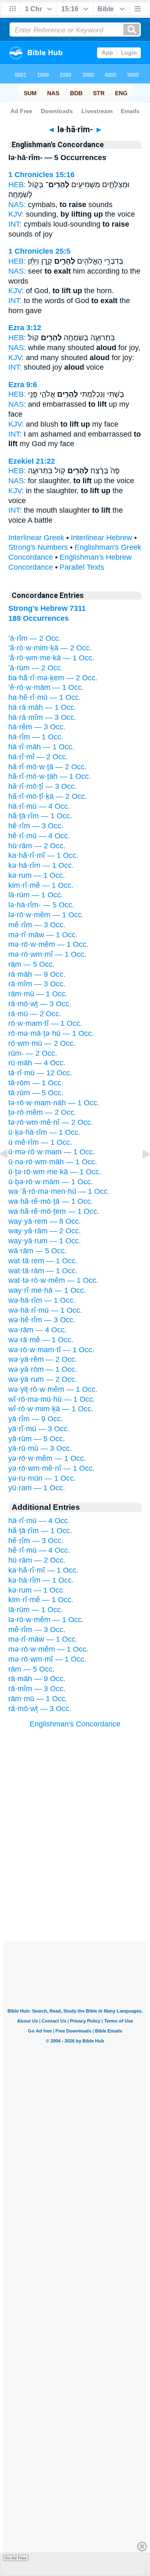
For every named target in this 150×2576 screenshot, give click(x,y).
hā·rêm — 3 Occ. (37, 727)
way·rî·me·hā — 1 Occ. (47, 1290)
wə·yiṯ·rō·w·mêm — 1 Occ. (53, 1389)
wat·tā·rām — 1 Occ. (43, 1271)
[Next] (140, 1173)
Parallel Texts (82, 567)
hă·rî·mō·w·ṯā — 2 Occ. (47, 767)
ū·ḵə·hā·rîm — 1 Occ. (44, 1132)
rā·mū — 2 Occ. (35, 1014)
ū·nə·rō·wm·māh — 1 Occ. (53, 1162)
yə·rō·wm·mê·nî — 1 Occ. (51, 1468)
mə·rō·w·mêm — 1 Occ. (48, 944)
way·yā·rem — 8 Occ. (45, 1221)
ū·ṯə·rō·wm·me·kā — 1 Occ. (55, 1172)
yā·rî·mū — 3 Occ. (39, 1429)
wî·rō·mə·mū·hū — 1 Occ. (52, 1399)
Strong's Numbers (38, 547)
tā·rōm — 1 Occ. (36, 1083)
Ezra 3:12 (25, 328)
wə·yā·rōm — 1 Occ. (43, 1369)
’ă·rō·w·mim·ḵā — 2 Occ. (50, 648)
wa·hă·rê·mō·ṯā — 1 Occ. (51, 1201)
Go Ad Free (16, 2558)
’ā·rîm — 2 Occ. (35, 638)
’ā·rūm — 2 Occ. (36, 668)
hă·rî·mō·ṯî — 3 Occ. (42, 786)
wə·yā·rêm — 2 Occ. (43, 1359)
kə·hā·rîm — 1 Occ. (41, 865)
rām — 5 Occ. (31, 964)
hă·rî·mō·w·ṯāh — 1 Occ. (50, 776)
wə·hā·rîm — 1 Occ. (42, 1300)
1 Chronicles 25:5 (39, 251)
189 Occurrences (39, 618)
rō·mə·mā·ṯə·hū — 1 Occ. (51, 1033)
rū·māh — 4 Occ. (37, 1063)
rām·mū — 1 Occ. (38, 994)
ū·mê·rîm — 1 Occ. (40, 1142)
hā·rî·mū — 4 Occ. (39, 806)
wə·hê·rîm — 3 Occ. (42, 1320)
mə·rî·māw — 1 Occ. (43, 935)
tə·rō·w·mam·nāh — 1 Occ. (54, 1103)
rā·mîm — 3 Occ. (37, 984)
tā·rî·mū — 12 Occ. (40, 1073)
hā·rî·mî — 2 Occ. (38, 757)
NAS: (17, 205)
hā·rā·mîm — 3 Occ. (42, 717)
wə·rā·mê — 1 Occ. (41, 1340)
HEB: (17, 185)
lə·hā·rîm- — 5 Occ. (41, 905)
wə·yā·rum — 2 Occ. (43, 1379)
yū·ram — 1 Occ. (37, 1488)
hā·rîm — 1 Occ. (36, 737)
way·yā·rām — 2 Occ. (45, 1231)
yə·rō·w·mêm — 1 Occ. (47, 1458)
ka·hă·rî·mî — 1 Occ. (43, 855)
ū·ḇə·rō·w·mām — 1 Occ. (51, 1182)
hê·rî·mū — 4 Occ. (39, 836)
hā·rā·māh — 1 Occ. (42, 707)
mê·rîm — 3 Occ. (37, 925)
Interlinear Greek (36, 538)
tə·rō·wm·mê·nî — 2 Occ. (51, 1122)
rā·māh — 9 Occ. (37, 974)
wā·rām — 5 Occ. (37, 1251)
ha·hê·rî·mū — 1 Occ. (45, 697)
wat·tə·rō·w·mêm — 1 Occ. (53, 1280)
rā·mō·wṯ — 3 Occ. (40, 1004)
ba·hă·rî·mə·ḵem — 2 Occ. (53, 678)
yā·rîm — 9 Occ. (36, 1419)
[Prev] (10, 1173)
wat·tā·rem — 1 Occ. (43, 1261)
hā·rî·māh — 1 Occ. (41, 747)
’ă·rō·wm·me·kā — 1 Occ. (51, 658)
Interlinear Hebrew (101, 538)
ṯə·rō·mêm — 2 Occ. (42, 1112)
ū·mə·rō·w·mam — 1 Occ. (52, 1152)
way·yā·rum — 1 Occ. (45, 1241)
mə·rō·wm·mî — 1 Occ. (47, 954)
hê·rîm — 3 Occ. (36, 826)
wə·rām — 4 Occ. (37, 1330)
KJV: (16, 214)
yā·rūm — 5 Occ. (37, 1439)
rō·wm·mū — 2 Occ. (42, 1043)
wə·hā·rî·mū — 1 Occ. (45, 1310)
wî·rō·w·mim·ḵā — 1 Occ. (51, 1409)
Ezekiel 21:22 (32, 461)
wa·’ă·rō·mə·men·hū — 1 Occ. (59, 1191)
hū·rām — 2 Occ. (37, 846)
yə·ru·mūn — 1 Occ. (42, 1478)
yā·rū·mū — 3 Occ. (40, 1448)
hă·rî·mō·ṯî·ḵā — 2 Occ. (48, 796)
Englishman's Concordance (75, 1724)
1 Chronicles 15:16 (41, 175)
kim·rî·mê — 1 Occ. (41, 885)
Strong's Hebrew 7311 (47, 608)
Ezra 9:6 (23, 385)
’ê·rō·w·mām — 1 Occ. (46, 687)
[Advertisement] (75, 1889)
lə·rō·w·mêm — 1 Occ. (46, 915)
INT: (15, 224)
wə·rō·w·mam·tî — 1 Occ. (51, 1350)
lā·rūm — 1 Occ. (36, 895)
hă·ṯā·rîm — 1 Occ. (40, 816)
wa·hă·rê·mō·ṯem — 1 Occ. (54, 1211)
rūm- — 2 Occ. (33, 1053)
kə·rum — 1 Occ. (37, 875)
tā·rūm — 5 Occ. (36, 1093)
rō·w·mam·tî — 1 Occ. (45, 1023)
